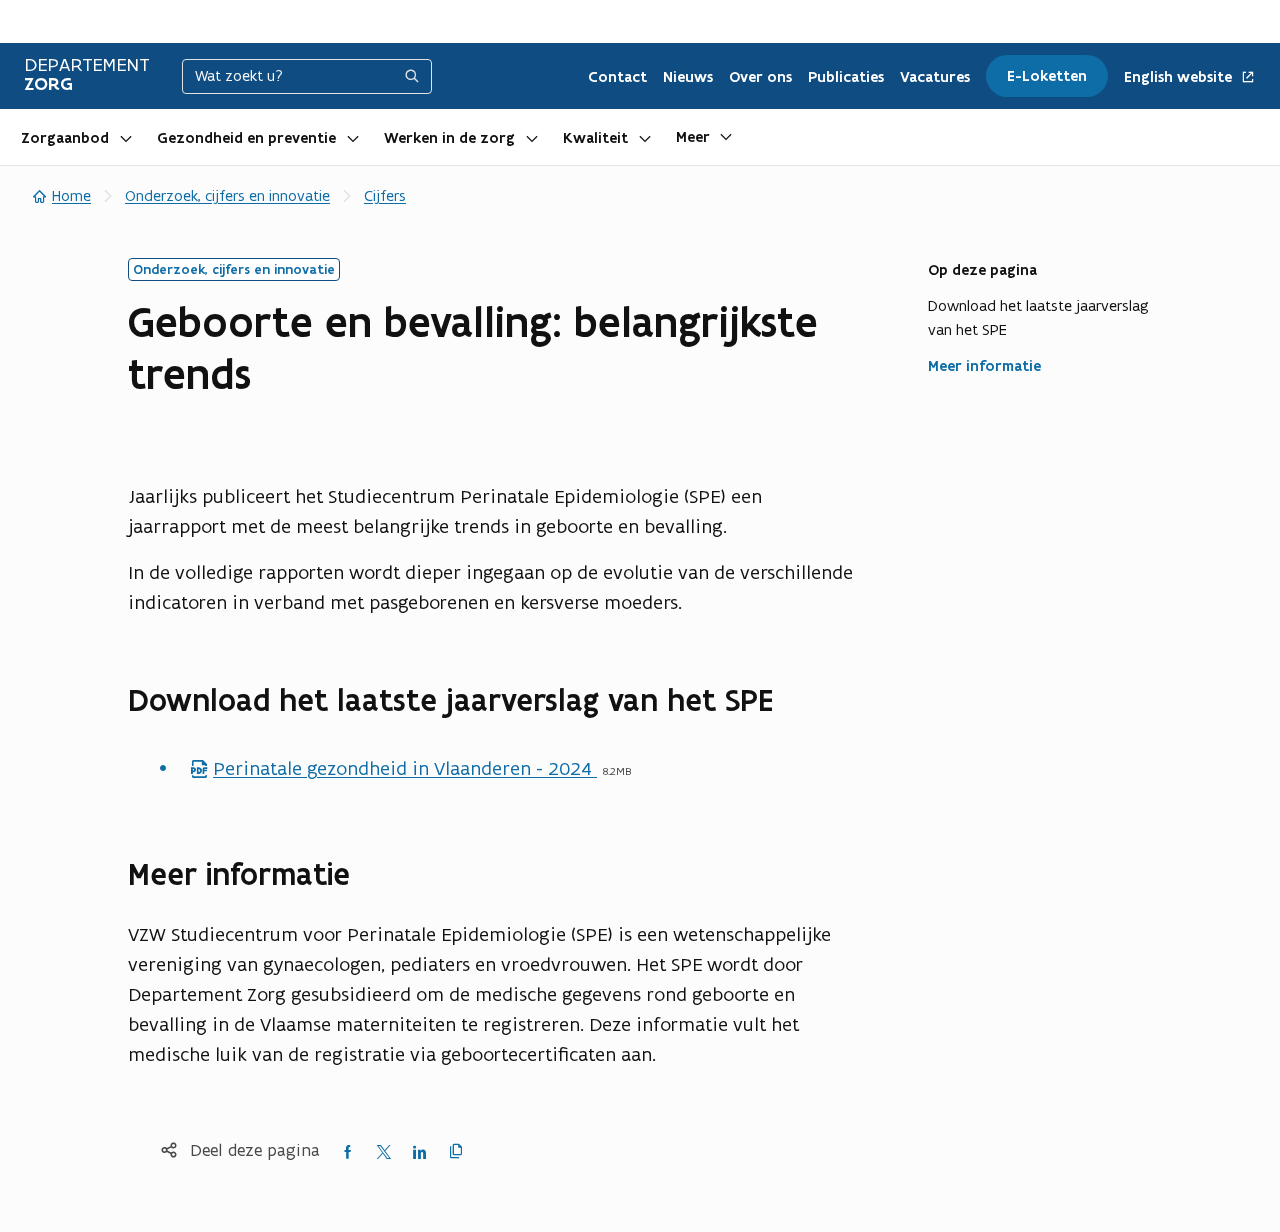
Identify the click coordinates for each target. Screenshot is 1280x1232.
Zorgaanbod (65, 138)
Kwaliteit (595, 138)
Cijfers (385, 195)
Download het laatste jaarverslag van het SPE (1038, 317)
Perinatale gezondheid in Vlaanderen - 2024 (393, 768)
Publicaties (846, 77)
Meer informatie (984, 366)
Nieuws (688, 77)
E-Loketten (1047, 76)
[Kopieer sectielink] (795, 701)
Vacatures (935, 77)
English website (1180, 77)
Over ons (760, 77)
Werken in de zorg (449, 138)
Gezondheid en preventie (246, 138)
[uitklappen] (126, 137)
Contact (617, 77)
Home (71, 195)
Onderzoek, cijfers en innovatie (227, 195)
